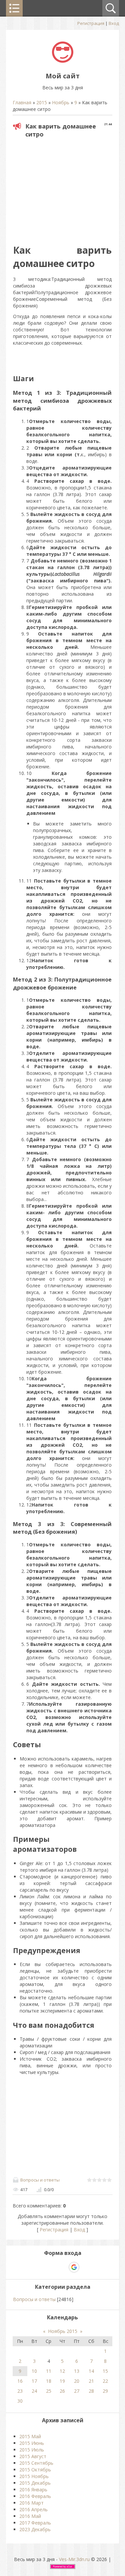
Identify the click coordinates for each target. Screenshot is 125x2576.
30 (20, 2401)
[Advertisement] (69, 189)
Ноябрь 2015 (63, 2331)
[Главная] (63, 61)
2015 (42, 102)
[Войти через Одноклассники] (86, 2267)
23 (20, 2391)
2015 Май (30, 2436)
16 (20, 2381)
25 (49, 2391)
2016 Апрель (33, 2509)
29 (105, 2391)
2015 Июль (32, 2450)
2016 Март (31, 2503)
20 (77, 2381)
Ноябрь (61, 102)
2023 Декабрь (35, 2529)
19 (62, 2381)
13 (77, 2371)
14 (91, 2371)
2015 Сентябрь (36, 2463)
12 (62, 2371)
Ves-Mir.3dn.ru (74, 2559)
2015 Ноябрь (34, 2476)
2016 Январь (33, 2490)
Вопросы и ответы (40, 2180)
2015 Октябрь (35, 2470)
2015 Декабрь (35, 2483)
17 (34, 2381)
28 (91, 2391)
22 (105, 2381)
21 (91, 2381)
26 (62, 2391)
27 (77, 2391)
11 (49, 2371)
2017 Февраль (35, 2523)
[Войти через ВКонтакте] (51, 2267)
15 (105, 2371)
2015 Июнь (32, 2443)
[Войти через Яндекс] (62, 2267)
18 (49, 2381)
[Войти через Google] (74, 2267)
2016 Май (30, 2516)
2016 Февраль (35, 2496)
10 (34, 2371)
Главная (22, 102)
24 (34, 2391)
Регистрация (91, 23)
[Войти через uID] (40, 2267)
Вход (114, 23)
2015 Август (33, 2456)
